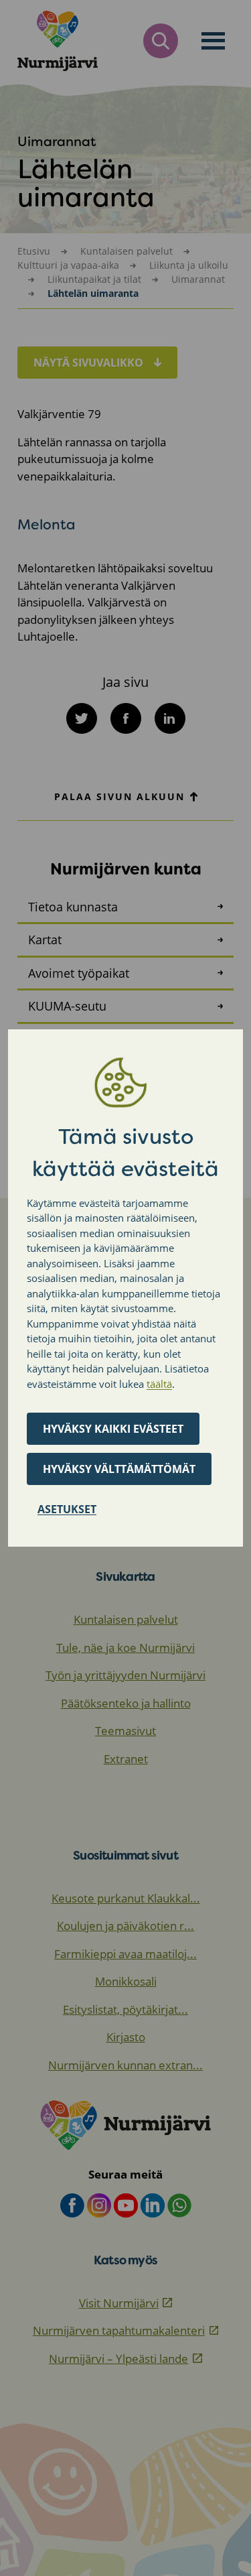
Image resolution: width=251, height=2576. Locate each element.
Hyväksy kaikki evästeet (113, 1429)
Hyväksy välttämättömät (119, 1469)
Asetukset (67, 1509)
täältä (159, 1384)
